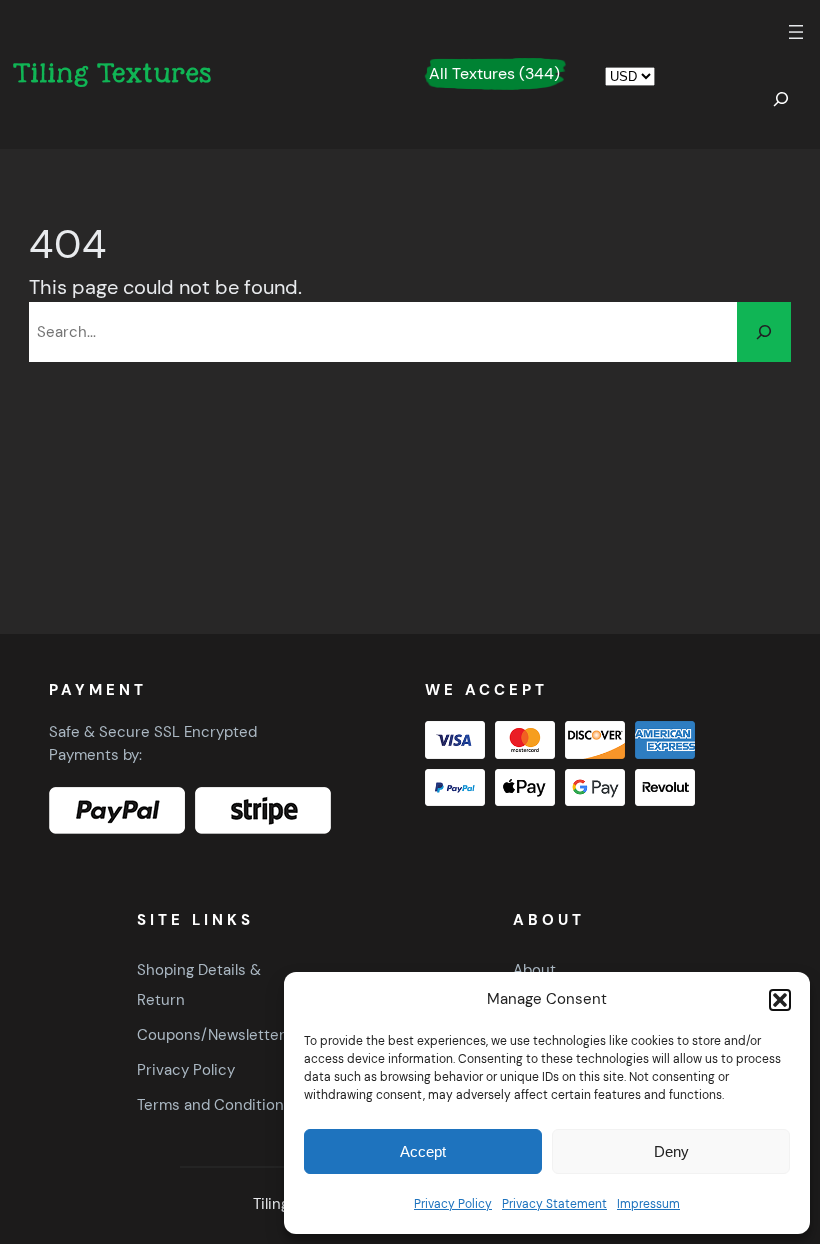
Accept (423, 1151)
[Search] (764, 332)
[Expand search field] (781, 99)
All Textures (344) (494, 73)
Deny (671, 1151)
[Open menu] (796, 32)
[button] (780, 1000)
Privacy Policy (453, 1204)
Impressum (648, 1204)
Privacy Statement (554, 1204)
